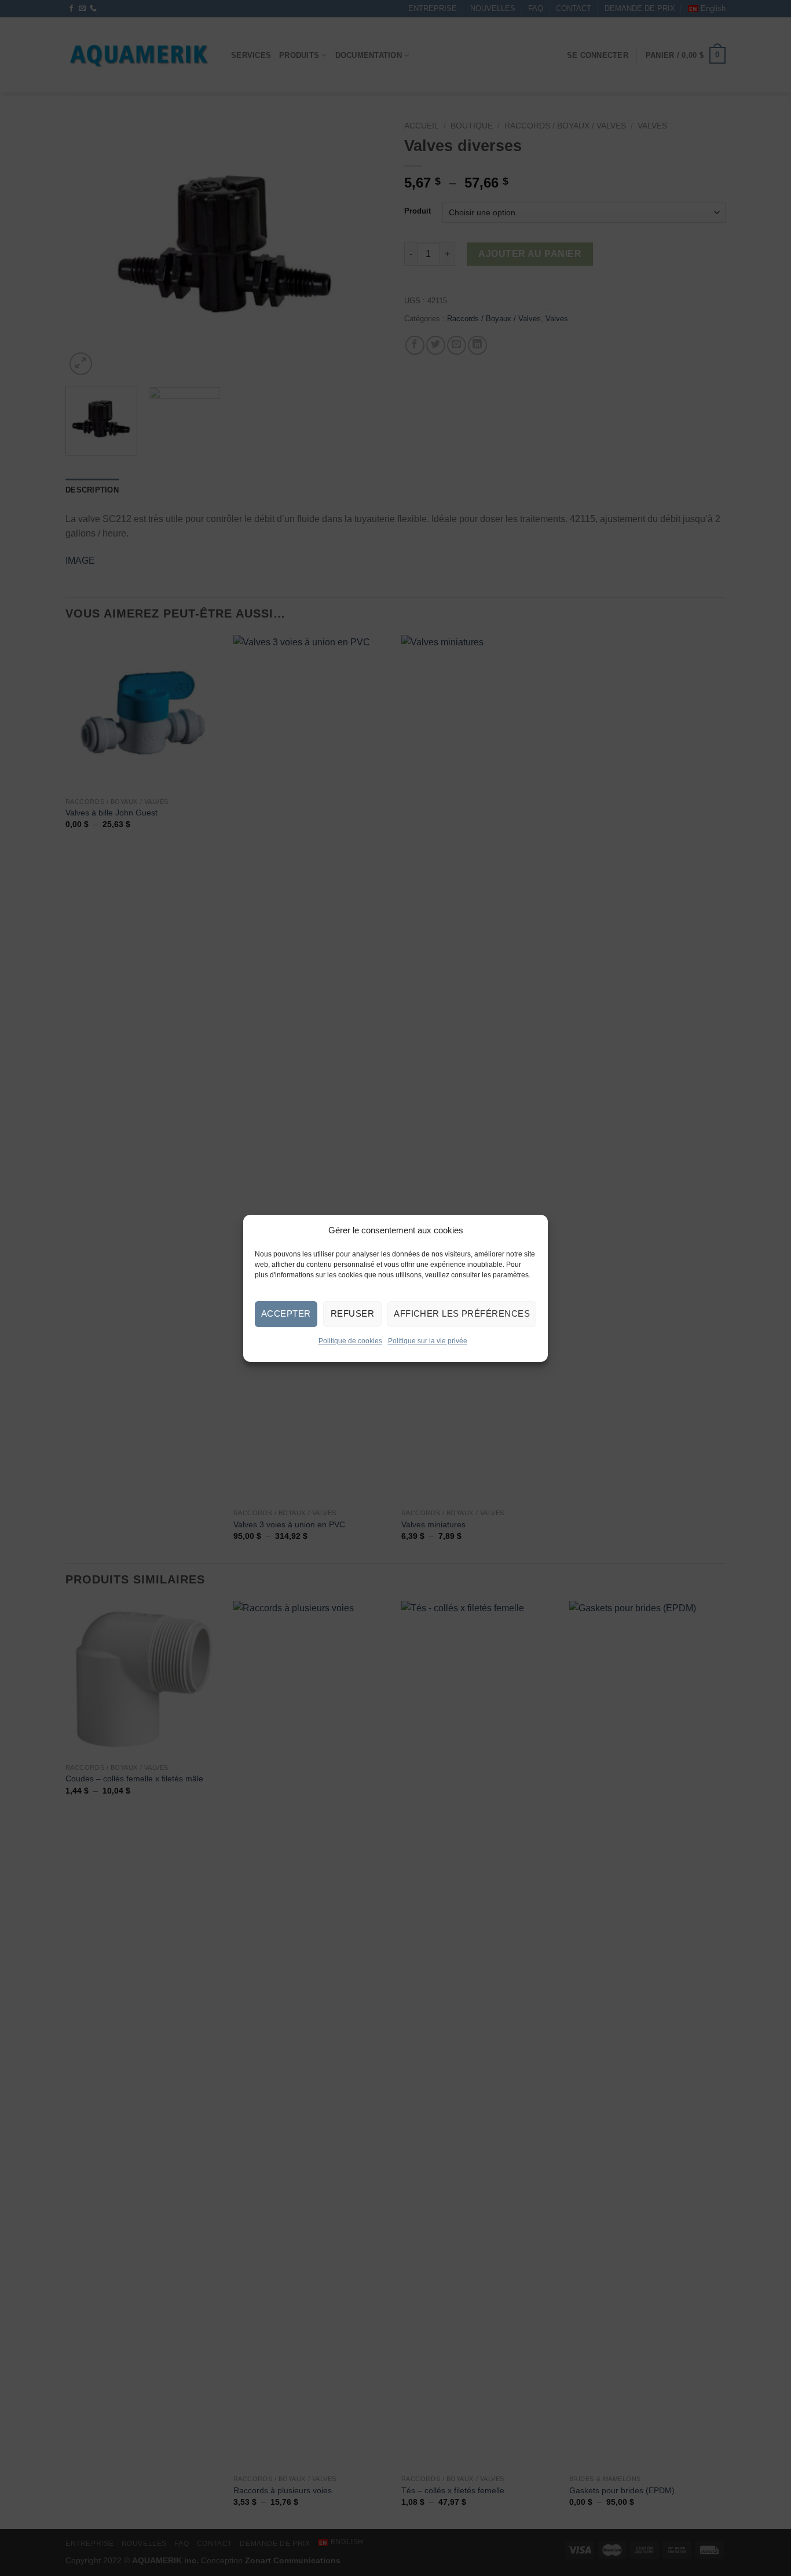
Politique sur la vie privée (428, 1340)
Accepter (286, 1313)
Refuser (352, 1313)
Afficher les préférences (462, 1313)
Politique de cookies (350, 1340)
